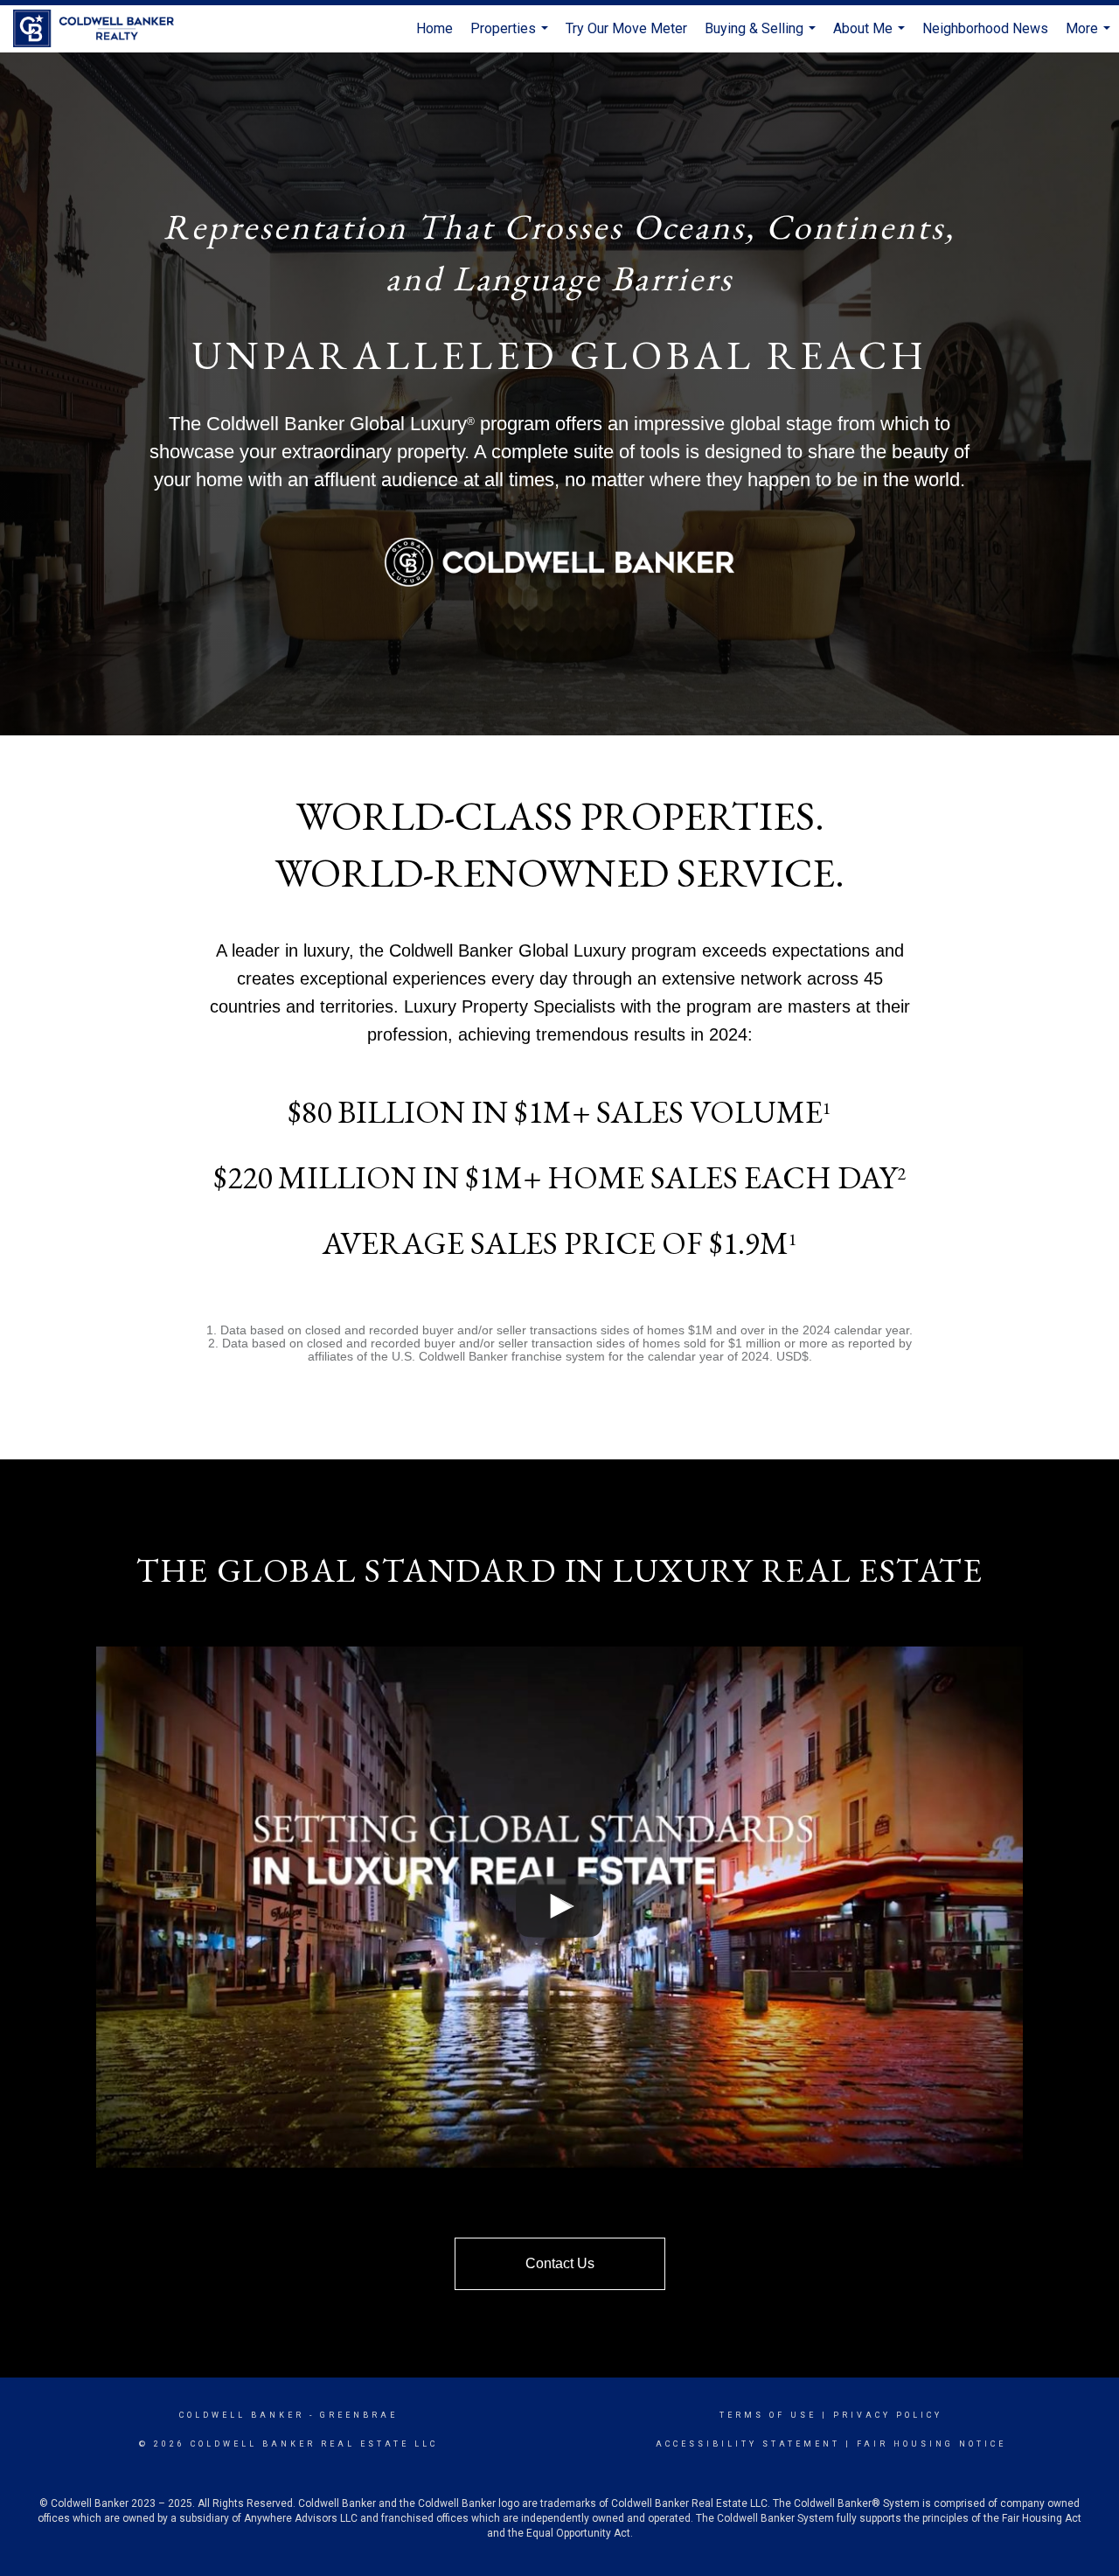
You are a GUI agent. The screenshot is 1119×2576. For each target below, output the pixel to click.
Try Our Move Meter (626, 28)
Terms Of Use (768, 2415)
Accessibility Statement (748, 2444)
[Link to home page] (102, 29)
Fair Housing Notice (931, 2444)
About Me (871, 36)
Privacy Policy (888, 2415)
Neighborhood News (985, 28)
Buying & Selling (762, 36)
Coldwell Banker (242, 2415)
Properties (511, 36)
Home (434, 28)
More (1090, 36)
